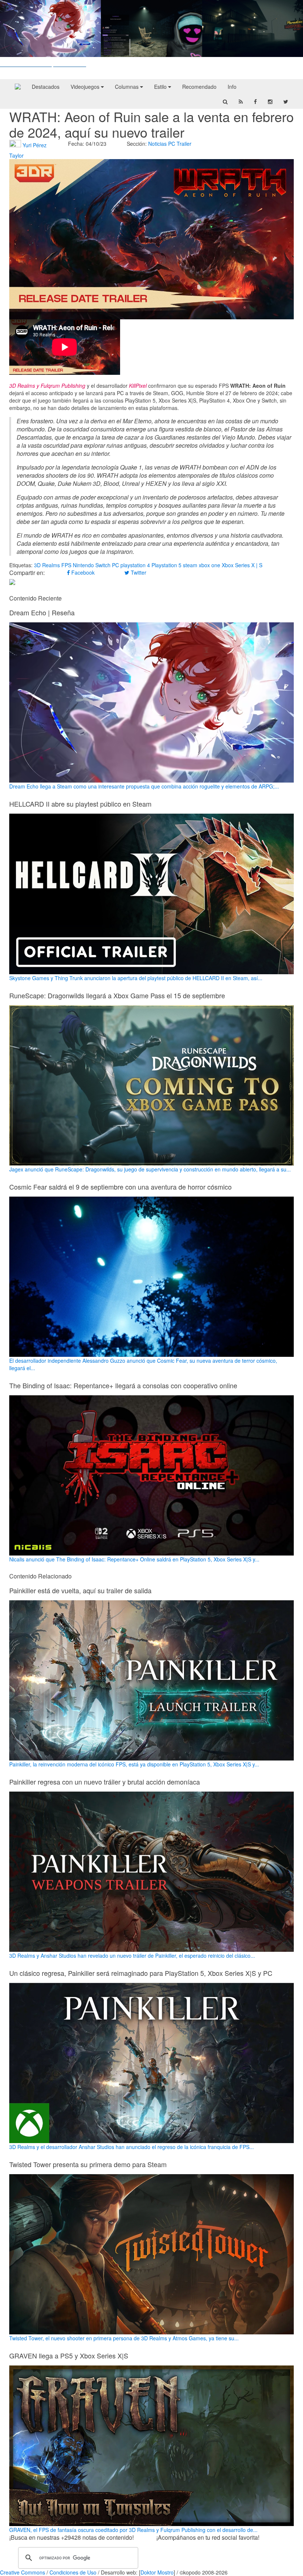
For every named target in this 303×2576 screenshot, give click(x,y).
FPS (66, 565)
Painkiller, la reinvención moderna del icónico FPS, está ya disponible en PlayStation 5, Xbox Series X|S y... (134, 1764)
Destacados (46, 87)
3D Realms (47, 565)
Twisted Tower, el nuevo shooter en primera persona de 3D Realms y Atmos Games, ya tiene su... (124, 2338)
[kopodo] (18, 87)
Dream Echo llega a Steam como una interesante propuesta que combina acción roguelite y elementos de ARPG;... (144, 786)
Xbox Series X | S (242, 565)
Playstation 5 (166, 565)
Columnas (127, 87)
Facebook (82, 572)
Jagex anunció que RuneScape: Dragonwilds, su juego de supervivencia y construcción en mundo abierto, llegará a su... (150, 1169)
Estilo (161, 87)
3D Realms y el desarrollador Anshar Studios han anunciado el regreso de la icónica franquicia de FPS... (132, 2147)
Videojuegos (86, 87)
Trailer (184, 144)
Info (232, 87)
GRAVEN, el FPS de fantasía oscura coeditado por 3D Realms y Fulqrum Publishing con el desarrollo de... (133, 2530)
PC (172, 144)
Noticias (157, 144)
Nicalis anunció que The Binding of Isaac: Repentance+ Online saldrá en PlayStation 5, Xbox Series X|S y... (134, 1559)
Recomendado (199, 87)
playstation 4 (135, 565)
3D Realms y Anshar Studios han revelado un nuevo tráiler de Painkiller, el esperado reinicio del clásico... (132, 1955)
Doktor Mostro (157, 2572)
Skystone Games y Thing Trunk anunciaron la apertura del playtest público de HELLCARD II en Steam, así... (136, 978)
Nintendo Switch (92, 565)
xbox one (210, 565)
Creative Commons (23, 2572)
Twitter (138, 572)
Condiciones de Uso (73, 2572)
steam (190, 565)
